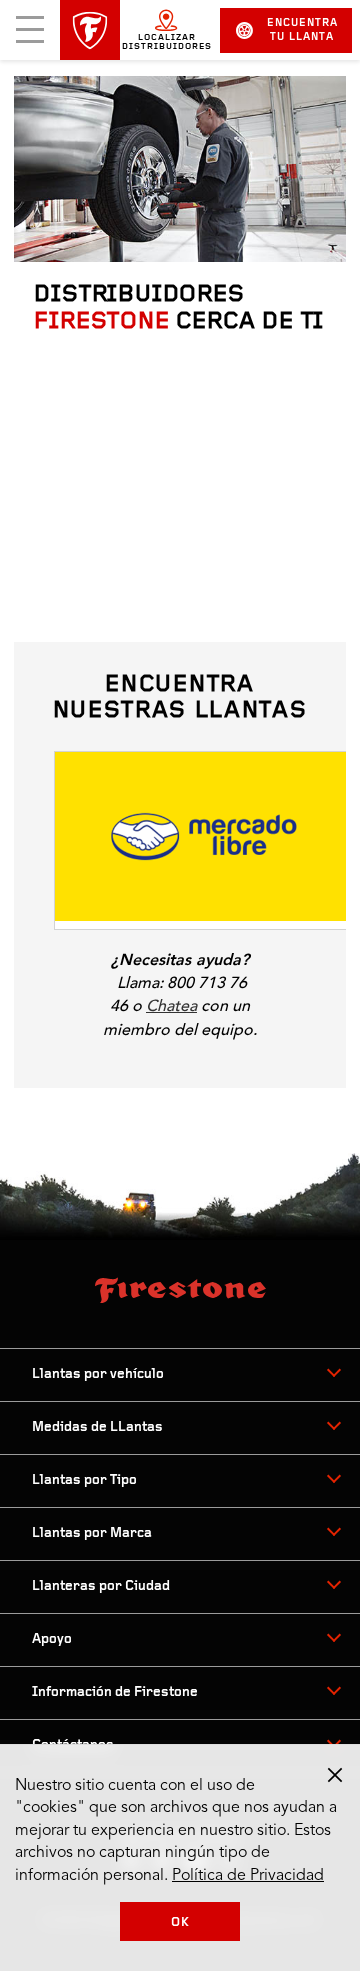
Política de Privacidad (248, 1876)
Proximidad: (170, 1184)
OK (180, 1922)
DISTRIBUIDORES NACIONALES (254, 1108)
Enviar (72, 541)
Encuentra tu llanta (302, 30)
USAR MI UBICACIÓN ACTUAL (154, 591)
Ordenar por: (270, 1184)
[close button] (335, 1775)
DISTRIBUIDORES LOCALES (105, 1108)
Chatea (171, 1006)
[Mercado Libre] (204, 840)
